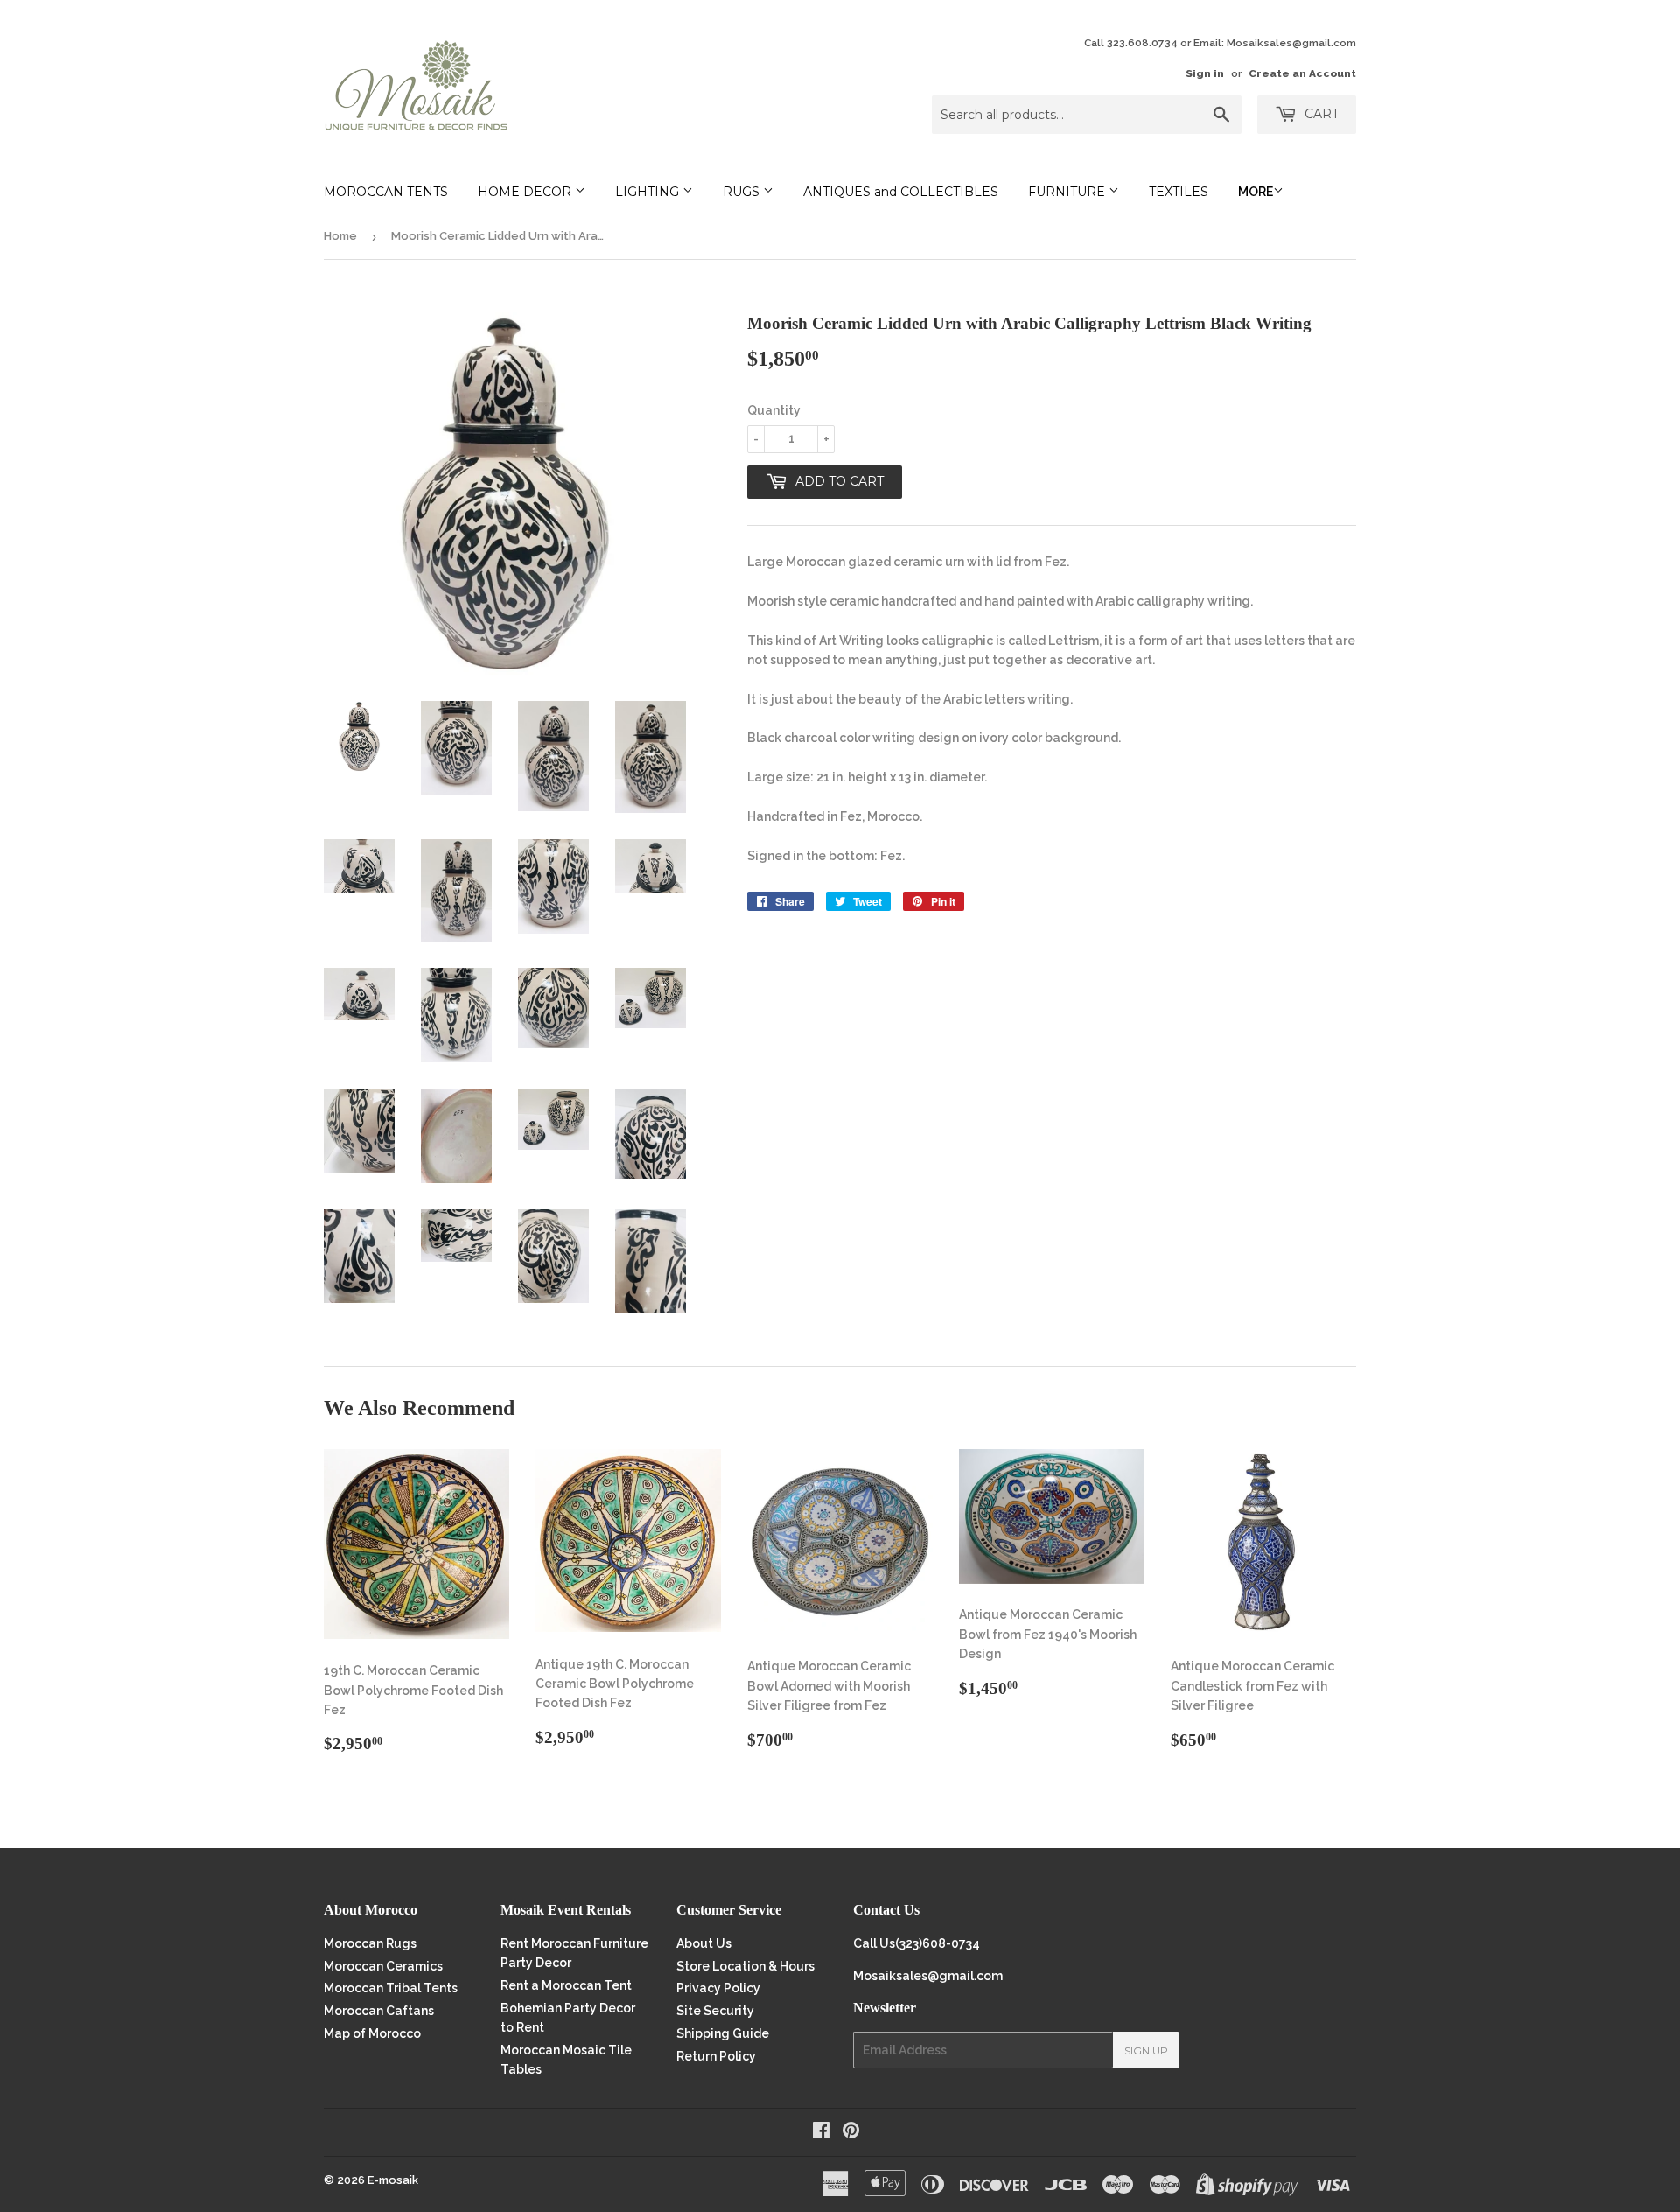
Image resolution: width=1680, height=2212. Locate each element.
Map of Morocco (372, 2033)
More (1256, 192)
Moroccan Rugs (370, 1943)
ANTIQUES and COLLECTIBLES (901, 192)
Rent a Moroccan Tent (566, 1985)
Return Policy (716, 2056)
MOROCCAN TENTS (386, 192)
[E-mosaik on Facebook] (821, 2132)
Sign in (1205, 73)
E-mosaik (393, 2180)
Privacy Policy (718, 1988)
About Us (704, 1943)
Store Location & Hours (745, 1966)
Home (340, 236)
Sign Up (1146, 2051)
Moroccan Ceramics (383, 1966)
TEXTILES (1179, 192)
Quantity (774, 410)
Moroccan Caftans (379, 2011)
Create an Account (1302, 73)
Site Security (715, 2011)
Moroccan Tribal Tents (391, 1988)
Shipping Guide (723, 2033)
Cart (1320, 114)
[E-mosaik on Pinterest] (851, 2132)
